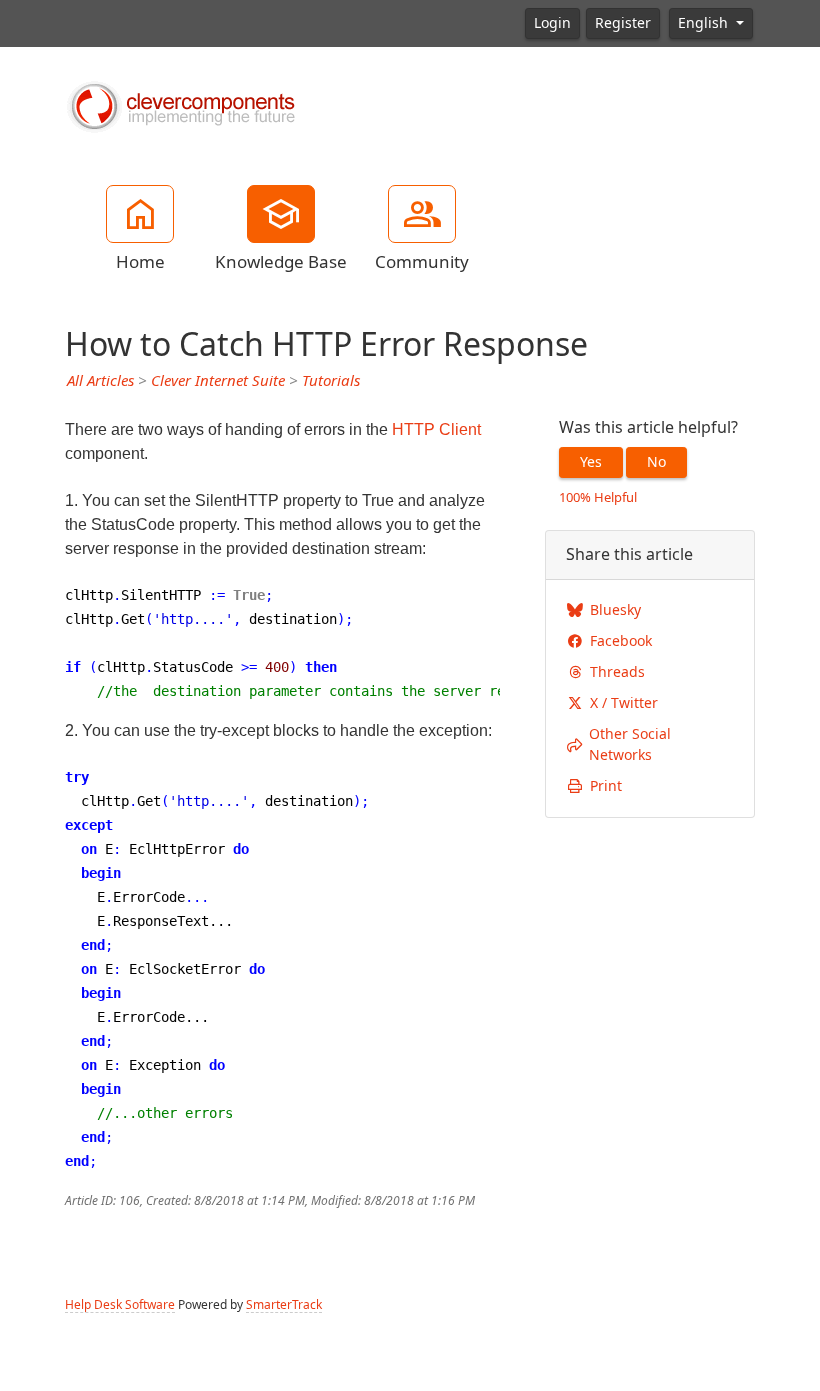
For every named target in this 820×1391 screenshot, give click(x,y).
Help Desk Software (120, 1305)
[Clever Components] (180, 105)
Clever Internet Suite (218, 381)
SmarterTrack (284, 1305)
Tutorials (331, 381)
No (656, 462)
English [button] (705, 23)
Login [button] (552, 23)
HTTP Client (436, 429)
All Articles (100, 381)
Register (623, 23)
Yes (591, 462)
